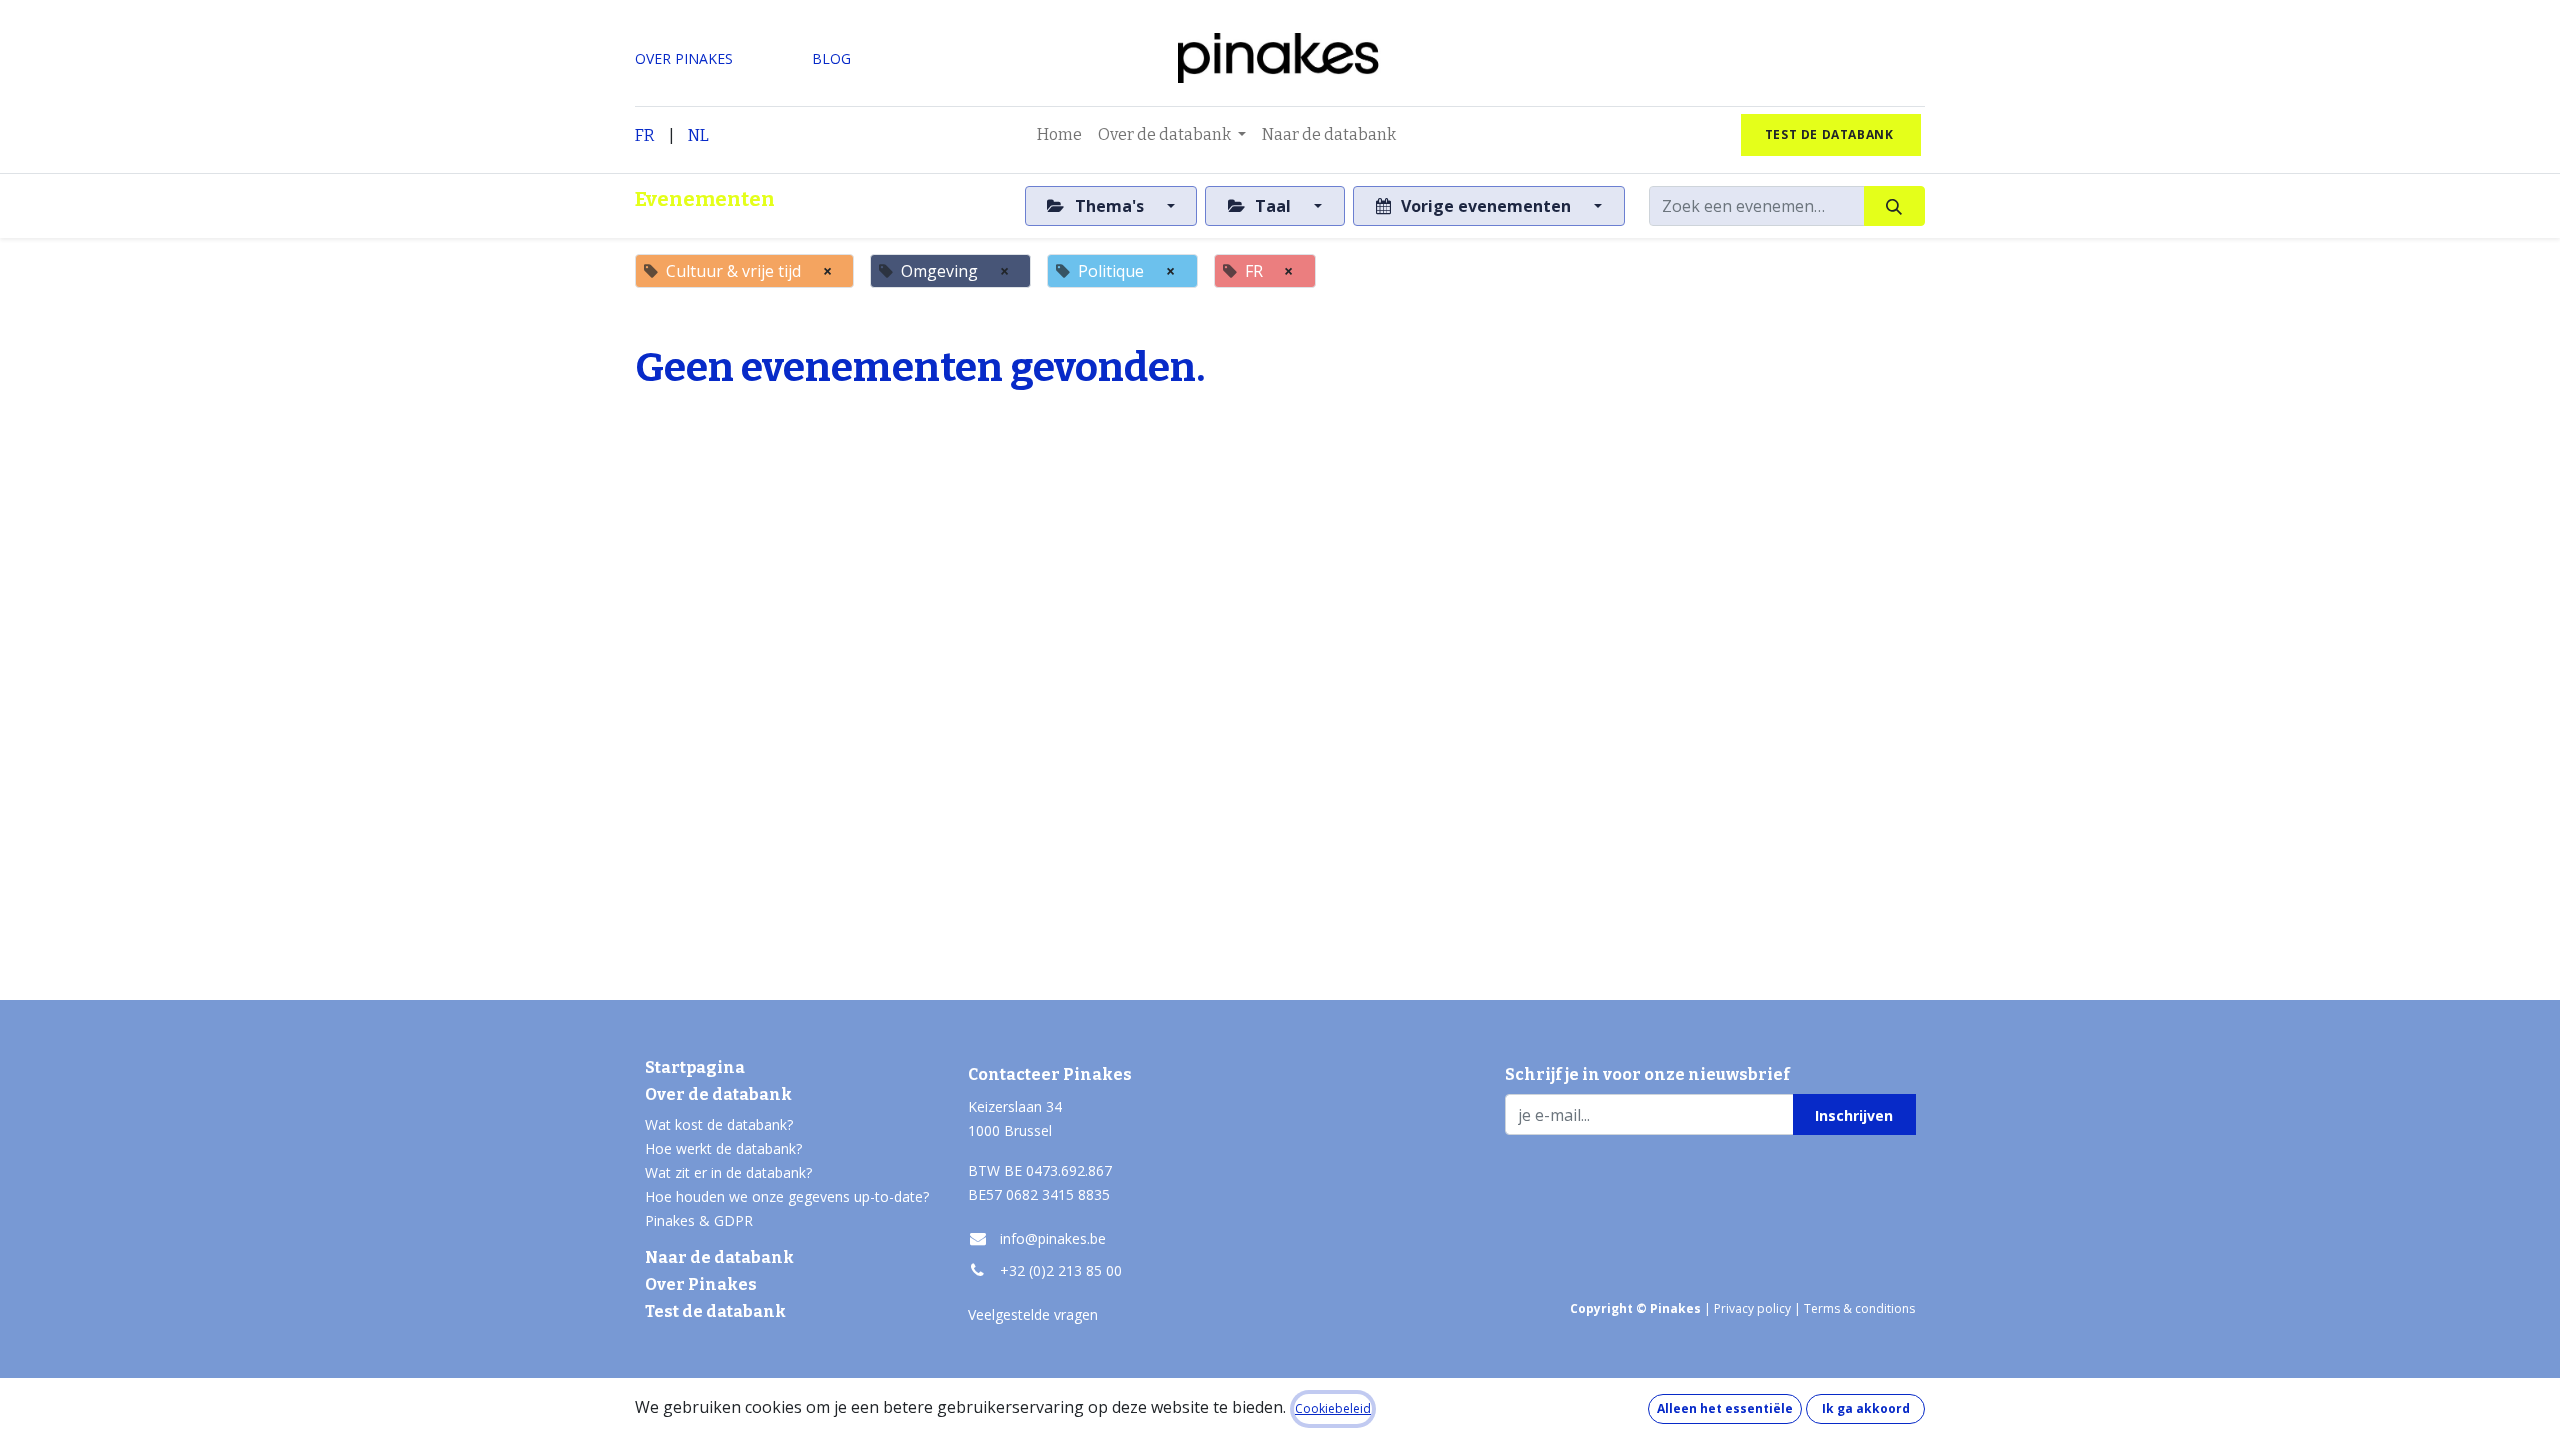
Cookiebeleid (1333, 1408)
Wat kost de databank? (719, 1124)
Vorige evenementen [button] (1486, 206)
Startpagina (695, 1067)
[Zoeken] (1894, 206)
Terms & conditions (1859, 1308)
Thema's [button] (1109, 206)
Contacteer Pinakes (1050, 1074)
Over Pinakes (701, 1284)
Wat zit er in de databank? (728, 1172)
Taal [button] (1273, 206)
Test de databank (715, 1311)
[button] (1854, 1114)
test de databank (1831, 134)
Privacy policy (1752, 1308)
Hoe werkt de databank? (723, 1148)
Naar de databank (719, 1257)
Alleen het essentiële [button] (1725, 1408)
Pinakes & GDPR (699, 1220)
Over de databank (718, 1094)
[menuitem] (1059, 135)
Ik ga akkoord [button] (1866, 1408)
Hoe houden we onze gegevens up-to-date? (787, 1196)
